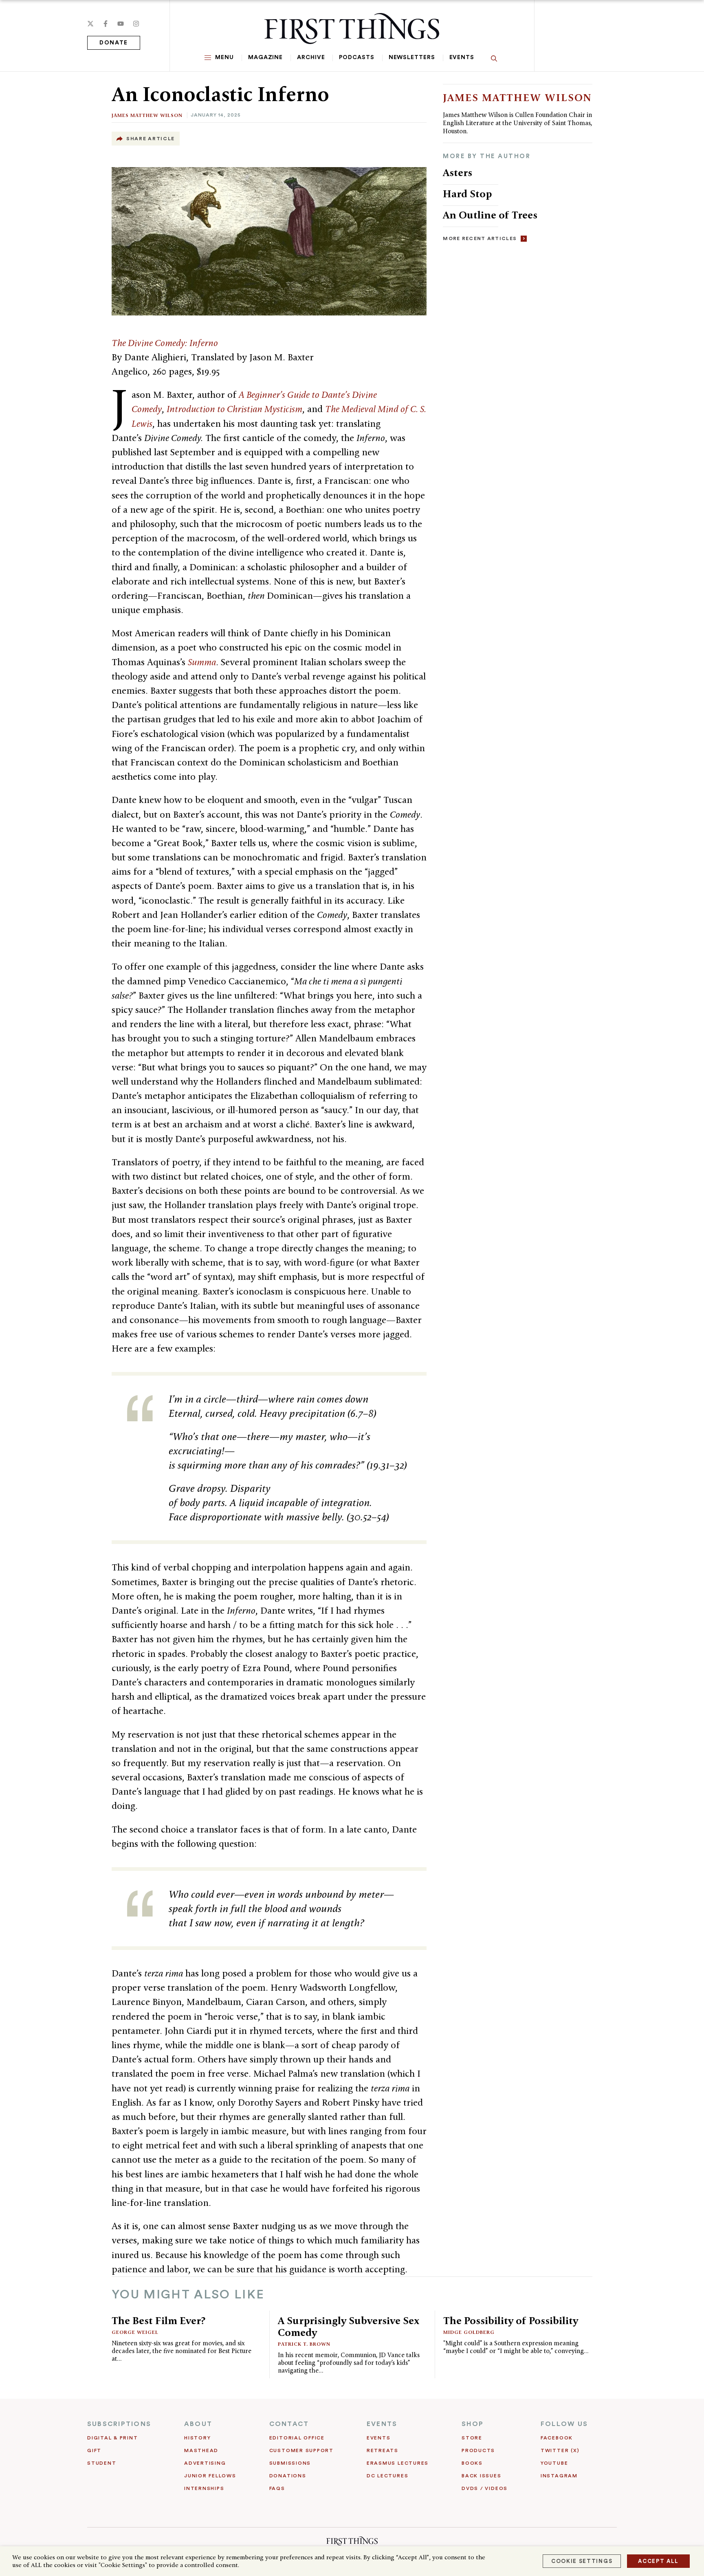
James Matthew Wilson (147, 115)
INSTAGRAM (559, 2476)
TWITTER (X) (560, 2450)
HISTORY (197, 2438)
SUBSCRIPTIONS (119, 2424)
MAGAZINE (265, 57)
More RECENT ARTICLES (480, 238)
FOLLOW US (564, 2424)
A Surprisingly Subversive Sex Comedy (349, 2326)
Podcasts (356, 57)
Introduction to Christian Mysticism (234, 409)
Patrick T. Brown (304, 2344)
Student (102, 2463)
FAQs (277, 2488)
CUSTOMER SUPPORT (301, 2450)
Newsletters (412, 57)
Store (472, 2438)
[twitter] (90, 24)
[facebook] (106, 24)
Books (472, 2463)
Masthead (201, 2450)
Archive (311, 57)
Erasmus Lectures (398, 2463)
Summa (202, 662)
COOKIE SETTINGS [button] (582, 2561)
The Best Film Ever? (158, 2320)
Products (478, 2450)
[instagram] (136, 24)
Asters (458, 172)
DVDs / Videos (485, 2488)
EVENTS (382, 2424)
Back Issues (481, 2476)
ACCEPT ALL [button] (658, 2561)
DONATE (114, 43)
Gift (94, 2450)
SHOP (473, 2424)
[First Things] (352, 29)
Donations (288, 2476)
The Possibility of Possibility (511, 2320)
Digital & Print (113, 2438)
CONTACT (289, 2424)
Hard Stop (467, 194)
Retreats (383, 2450)
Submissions (290, 2463)
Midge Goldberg (469, 2332)
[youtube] (121, 24)
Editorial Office (297, 2438)
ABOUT (198, 2424)
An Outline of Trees (491, 215)
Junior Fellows (210, 2476)
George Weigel (135, 2332)
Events (462, 57)
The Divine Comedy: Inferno (165, 343)
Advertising (205, 2463)
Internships (204, 2488)
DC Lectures (387, 2476)
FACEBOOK (557, 2438)
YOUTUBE (554, 2463)
